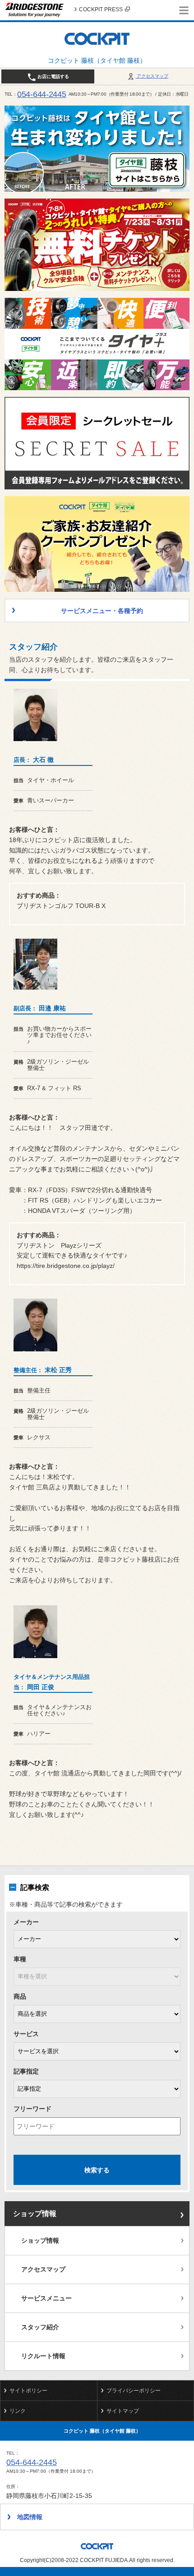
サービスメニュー (46, 2298)
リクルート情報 (43, 2356)
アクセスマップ (152, 76)
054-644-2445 (42, 94)
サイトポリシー (28, 2391)
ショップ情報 (35, 2214)
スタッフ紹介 (40, 2327)
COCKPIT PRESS (101, 9)
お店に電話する (53, 76)
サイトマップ (123, 2411)
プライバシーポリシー (134, 2391)
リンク (18, 2411)
